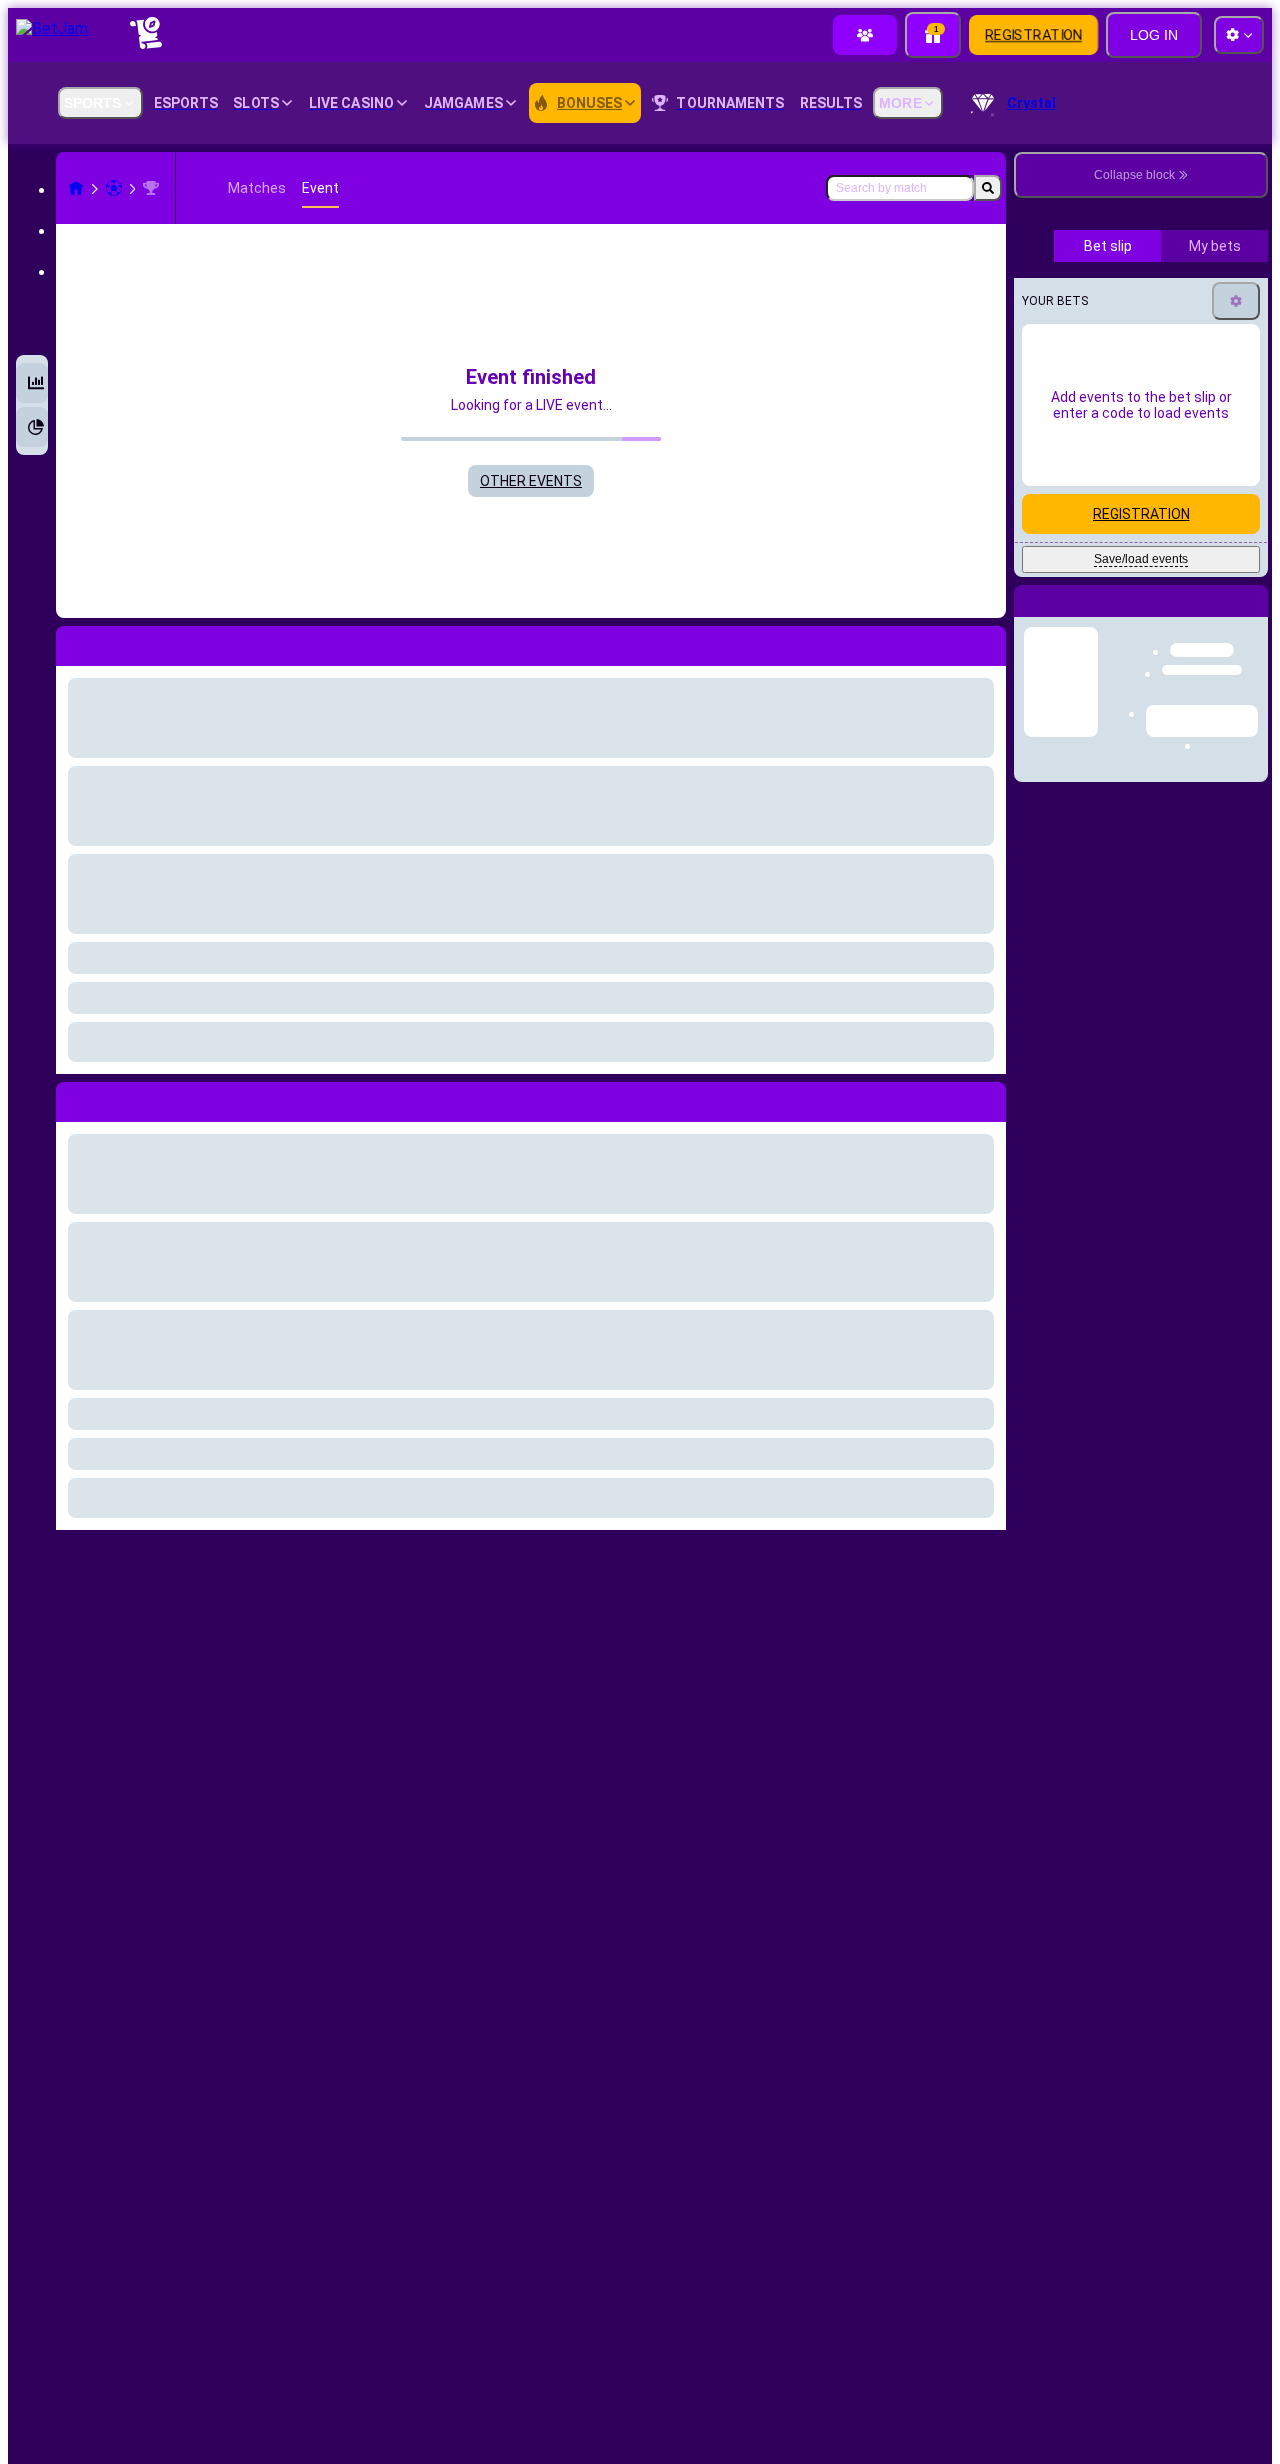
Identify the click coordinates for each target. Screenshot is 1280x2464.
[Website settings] (1239, 35)
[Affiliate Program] (865, 35)
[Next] (117, 1098)
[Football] (114, 188)
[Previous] (72, 1098)
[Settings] (1236, 470)
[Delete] (986, 1098)
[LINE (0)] (76, 188)
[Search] (988, 188)
